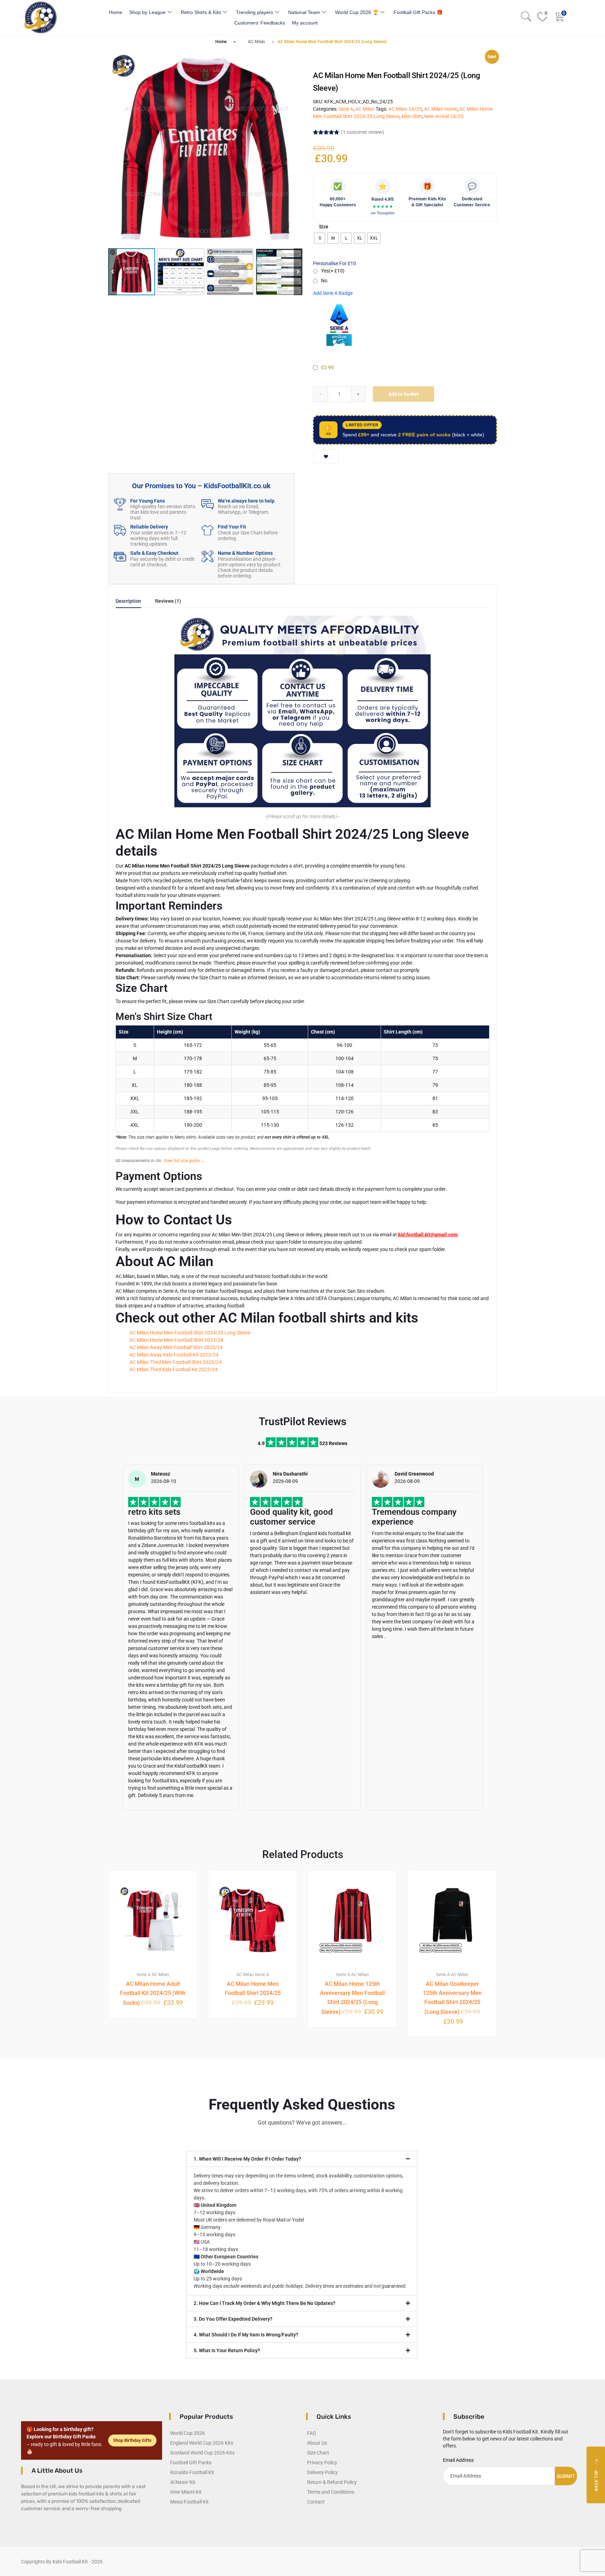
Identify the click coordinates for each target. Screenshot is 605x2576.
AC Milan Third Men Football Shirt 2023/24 (176, 1362)
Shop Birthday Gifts (132, 2440)
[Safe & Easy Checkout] (120, 556)
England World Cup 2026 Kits (202, 2443)
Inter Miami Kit (186, 2492)
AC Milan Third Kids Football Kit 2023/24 (173, 1369)
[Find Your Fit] (207, 530)
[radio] (320, 238)
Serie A (346, 109)
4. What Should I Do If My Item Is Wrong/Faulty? (246, 2335)
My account (305, 23)
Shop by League (147, 12)
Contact (316, 2502)
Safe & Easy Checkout (154, 553)
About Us (317, 2443)
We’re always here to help (246, 501)
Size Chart (318, 2453)
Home (116, 12)
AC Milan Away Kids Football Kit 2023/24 (174, 1355)
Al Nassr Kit (183, 2482)
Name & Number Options (245, 553)
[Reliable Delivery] (120, 530)
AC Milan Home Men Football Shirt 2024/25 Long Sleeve (190, 1333)
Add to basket (404, 394)
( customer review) (363, 132)
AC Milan (256, 42)
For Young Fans (148, 501)
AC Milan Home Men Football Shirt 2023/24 (176, 1340)
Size (324, 227)
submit (566, 2476)
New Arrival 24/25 (444, 116)
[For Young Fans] (120, 504)
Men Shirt (412, 116)
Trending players (255, 12)
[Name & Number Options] (207, 556)
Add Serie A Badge (333, 293)
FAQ (312, 2433)
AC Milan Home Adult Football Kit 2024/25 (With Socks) (153, 1993)
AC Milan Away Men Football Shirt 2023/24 (176, 1347)
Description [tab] (128, 601)
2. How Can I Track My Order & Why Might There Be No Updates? (265, 2303)
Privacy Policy (322, 2463)
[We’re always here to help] (207, 504)
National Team (304, 12)
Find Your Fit (232, 527)
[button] (298, 272)
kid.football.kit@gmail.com (428, 1235)
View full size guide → (184, 1161)
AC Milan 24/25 (405, 109)
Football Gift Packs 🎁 (418, 12)
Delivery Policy (322, 2472)
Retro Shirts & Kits (201, 12)
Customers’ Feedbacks (260, 23)
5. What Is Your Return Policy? (227, 2350)
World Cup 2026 (187, 2433)
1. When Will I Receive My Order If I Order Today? (247, 2159)
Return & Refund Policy (332, 2482)
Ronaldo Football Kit (192, 2472)
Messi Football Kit (189, 2502)
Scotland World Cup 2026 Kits (202, 2453)
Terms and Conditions (331, 2492)
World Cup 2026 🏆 (357, 12)
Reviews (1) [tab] (168, 601)
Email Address (458, 2460)
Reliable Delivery (149, 527)
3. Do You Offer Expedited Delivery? (233, 2319)
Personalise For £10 (335, 263)
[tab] (128, 603)
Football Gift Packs (191, 2463)
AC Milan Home (441, 109)
